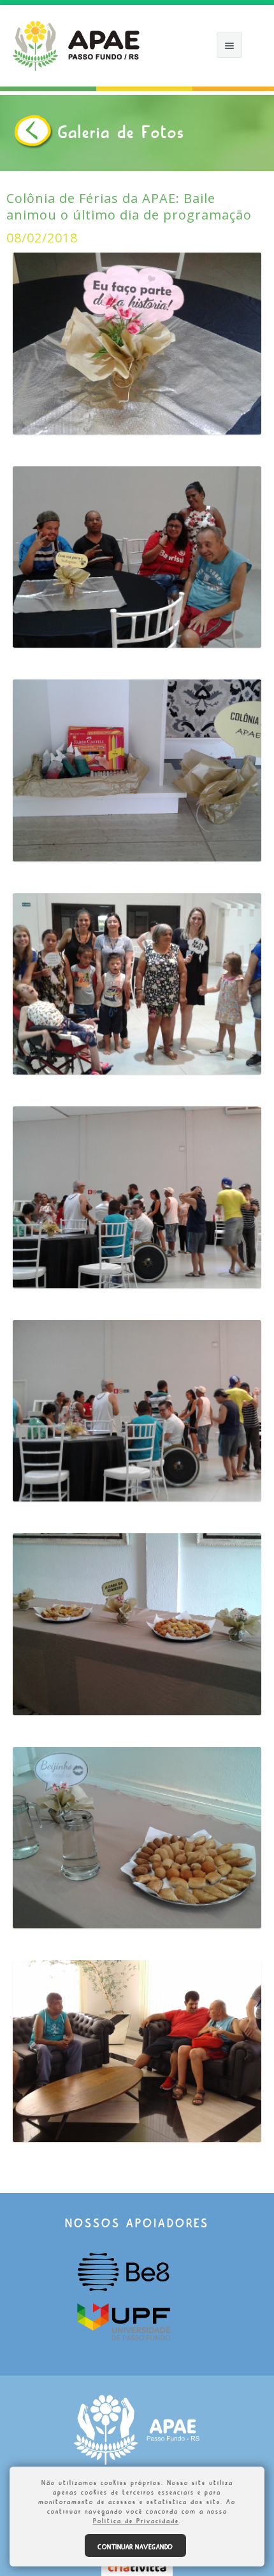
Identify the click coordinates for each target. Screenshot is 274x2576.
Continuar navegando (135, 2545)
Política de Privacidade (136, 2519)
